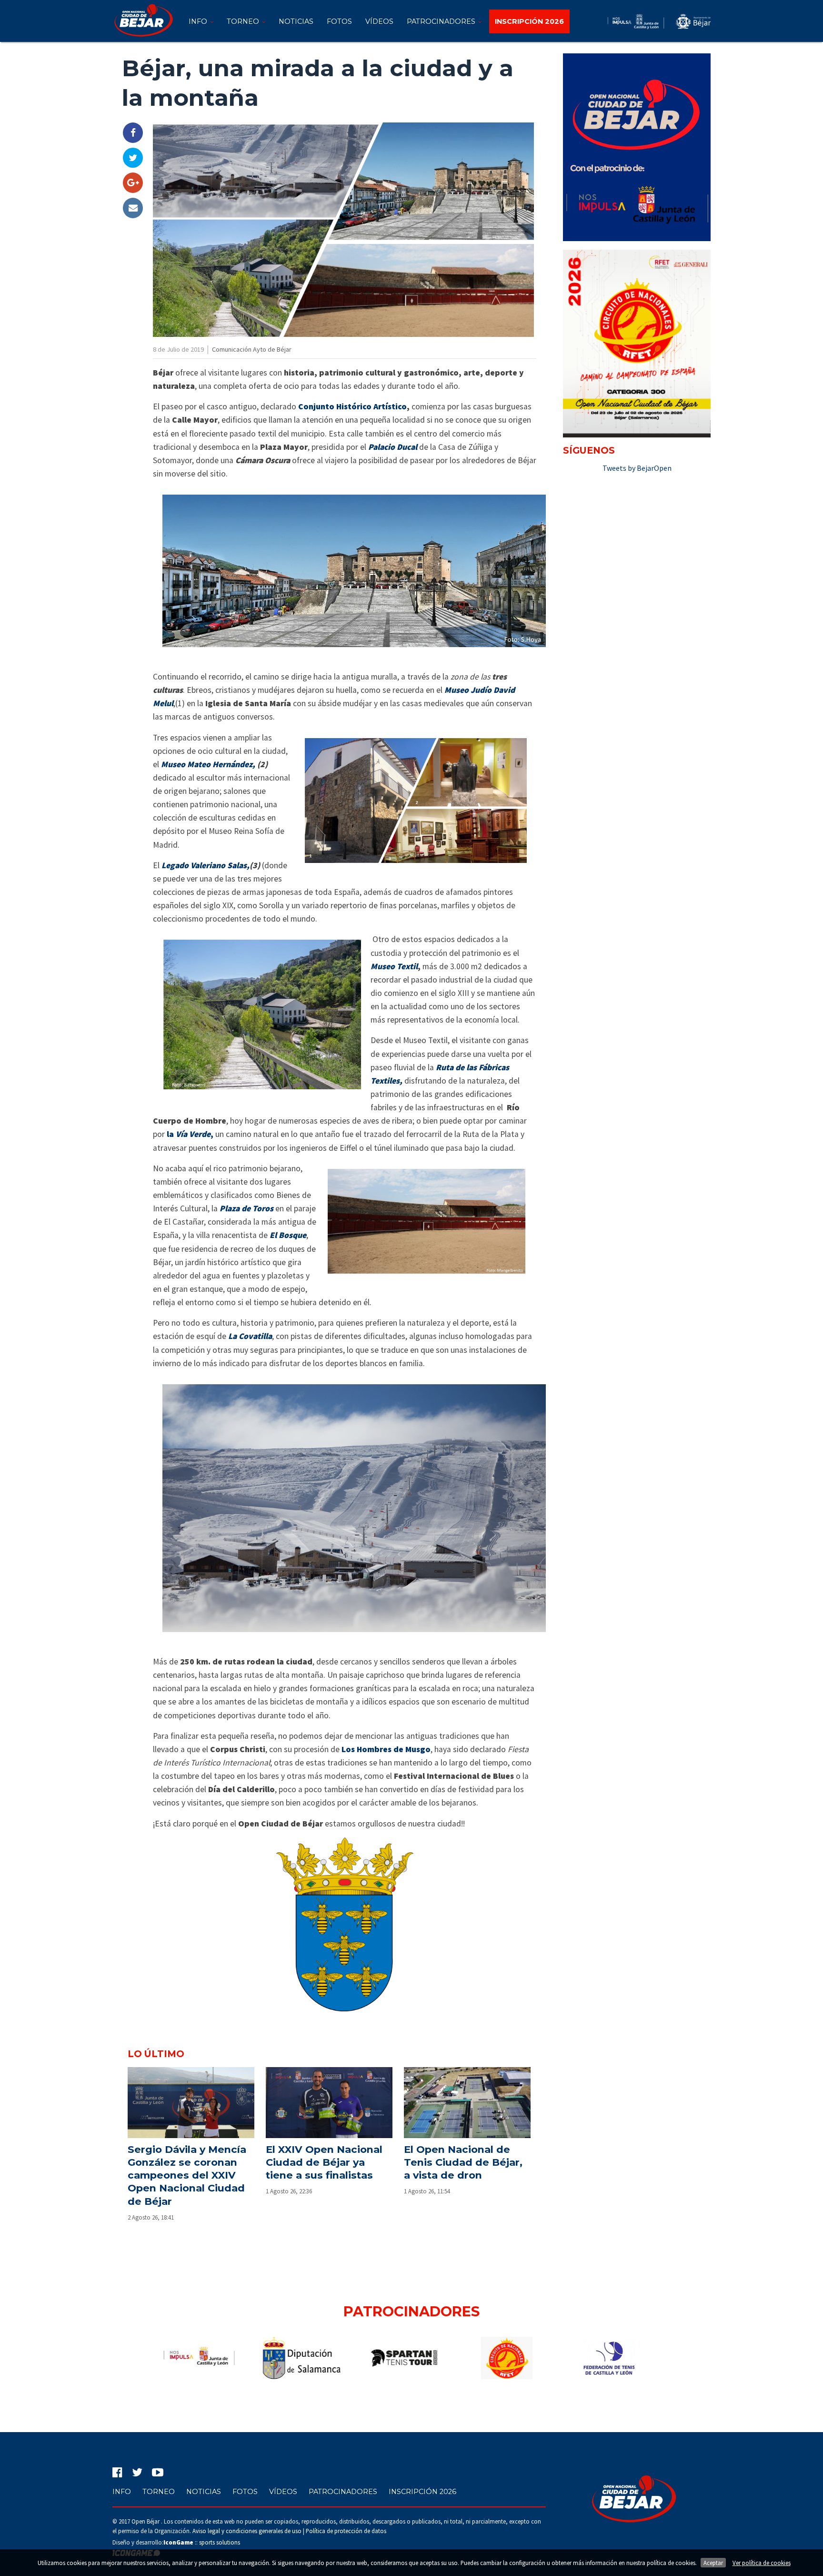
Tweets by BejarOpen (637, 468)
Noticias (296, 21)
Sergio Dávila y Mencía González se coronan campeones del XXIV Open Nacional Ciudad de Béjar (187, 2175)
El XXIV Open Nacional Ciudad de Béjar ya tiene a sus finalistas (324, 2162)
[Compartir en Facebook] (133, 133)
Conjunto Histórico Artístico (352, 406)
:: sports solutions (202, 2542)
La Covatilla (250, 1336)
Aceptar (713, 2563)
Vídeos (379, 21)
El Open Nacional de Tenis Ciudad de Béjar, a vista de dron (463, 2162)
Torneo (244, 21)
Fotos (339, 21)
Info (199, 21)
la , (190, 1134)
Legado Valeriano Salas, (206, 865)
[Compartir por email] (133, 208)
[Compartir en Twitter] (133, 158)
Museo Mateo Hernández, (208, 764)
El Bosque (288, 1235)
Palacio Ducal (393, 447)
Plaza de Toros (246, 1208)
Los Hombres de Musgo (386, 1749)
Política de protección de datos (346, 2531)
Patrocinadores (442, 21)
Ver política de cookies (762, 2563)
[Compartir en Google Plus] (133, 183)
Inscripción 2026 (422, 2492)
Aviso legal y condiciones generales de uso (247, 2531)
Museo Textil (394, 966)
